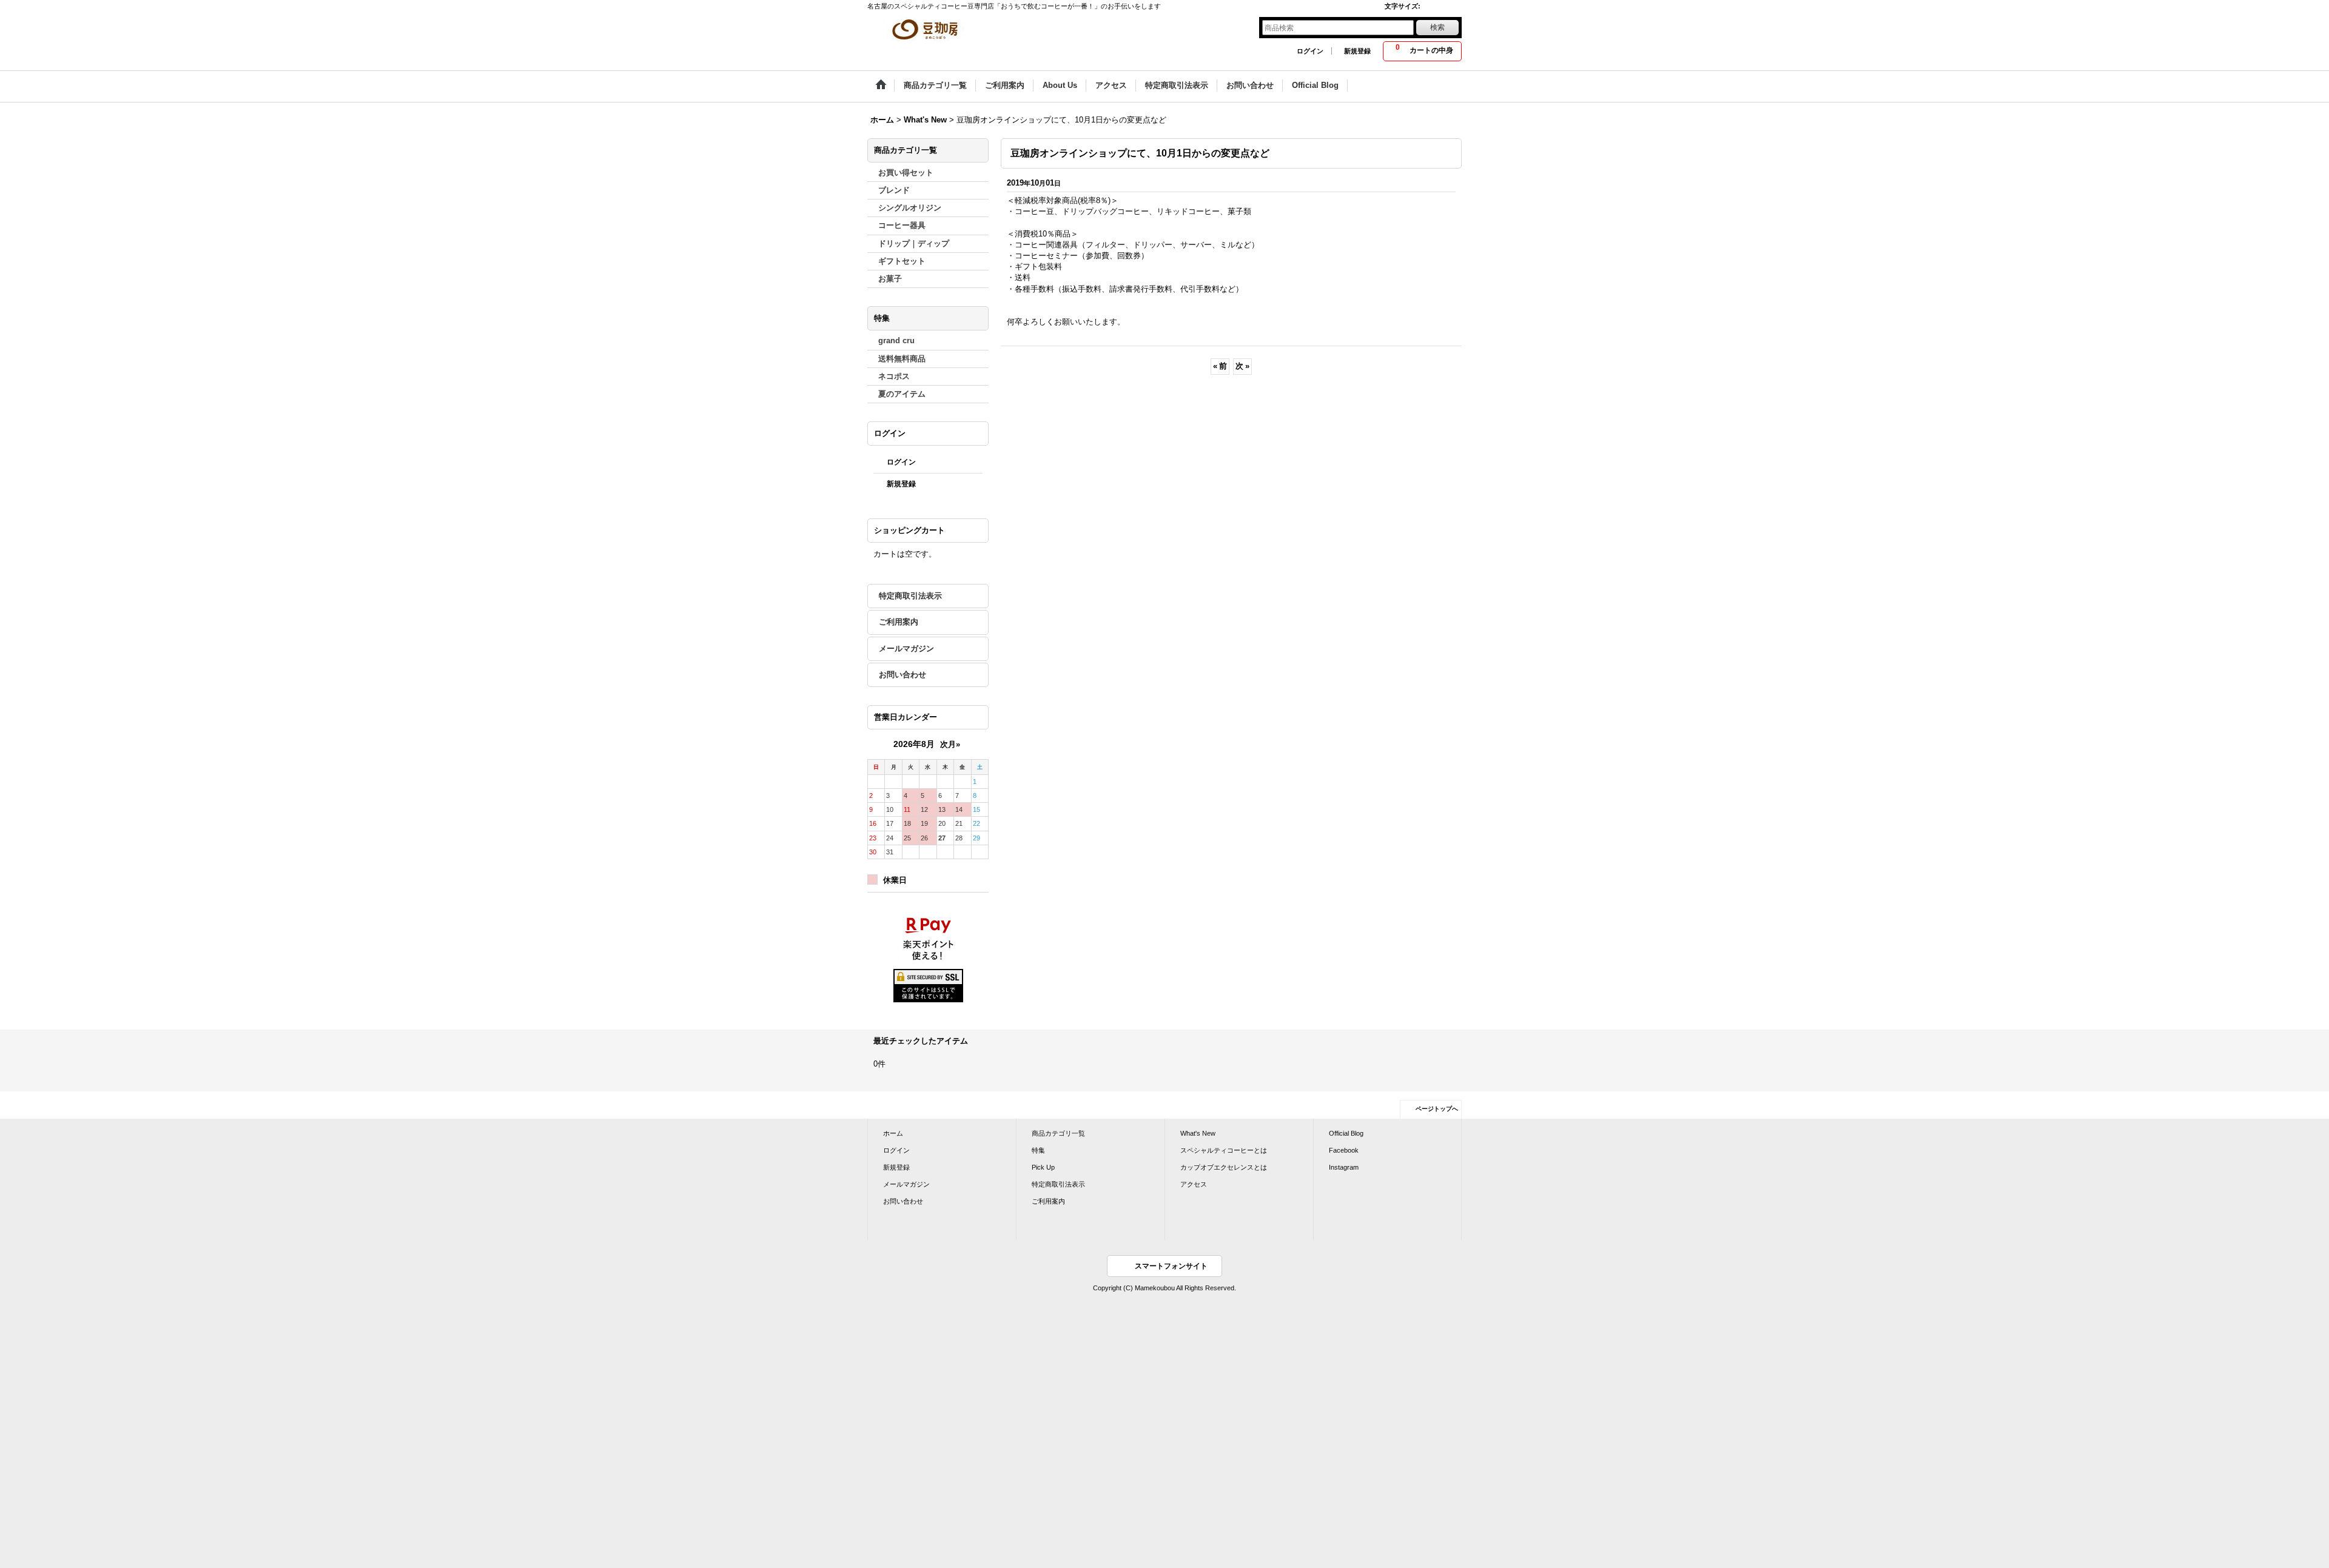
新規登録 (1357, 51)
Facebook (1344, 1150)
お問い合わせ (902, 675)
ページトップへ (1437, 1109)
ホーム (893, 1133)
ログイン (1310, 51)
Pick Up (1043, 1167)
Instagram (1344, 1167)
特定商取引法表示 (910, 596)
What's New (1198, 1133)
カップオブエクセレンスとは (1224, 1167)
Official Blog (1346, 1133)
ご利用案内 (899, 622)
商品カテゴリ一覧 (1058, 1133)
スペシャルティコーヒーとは (1224, 1150)
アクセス (1194, 1184)
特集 (1038, 1150)
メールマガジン (906, 648)
